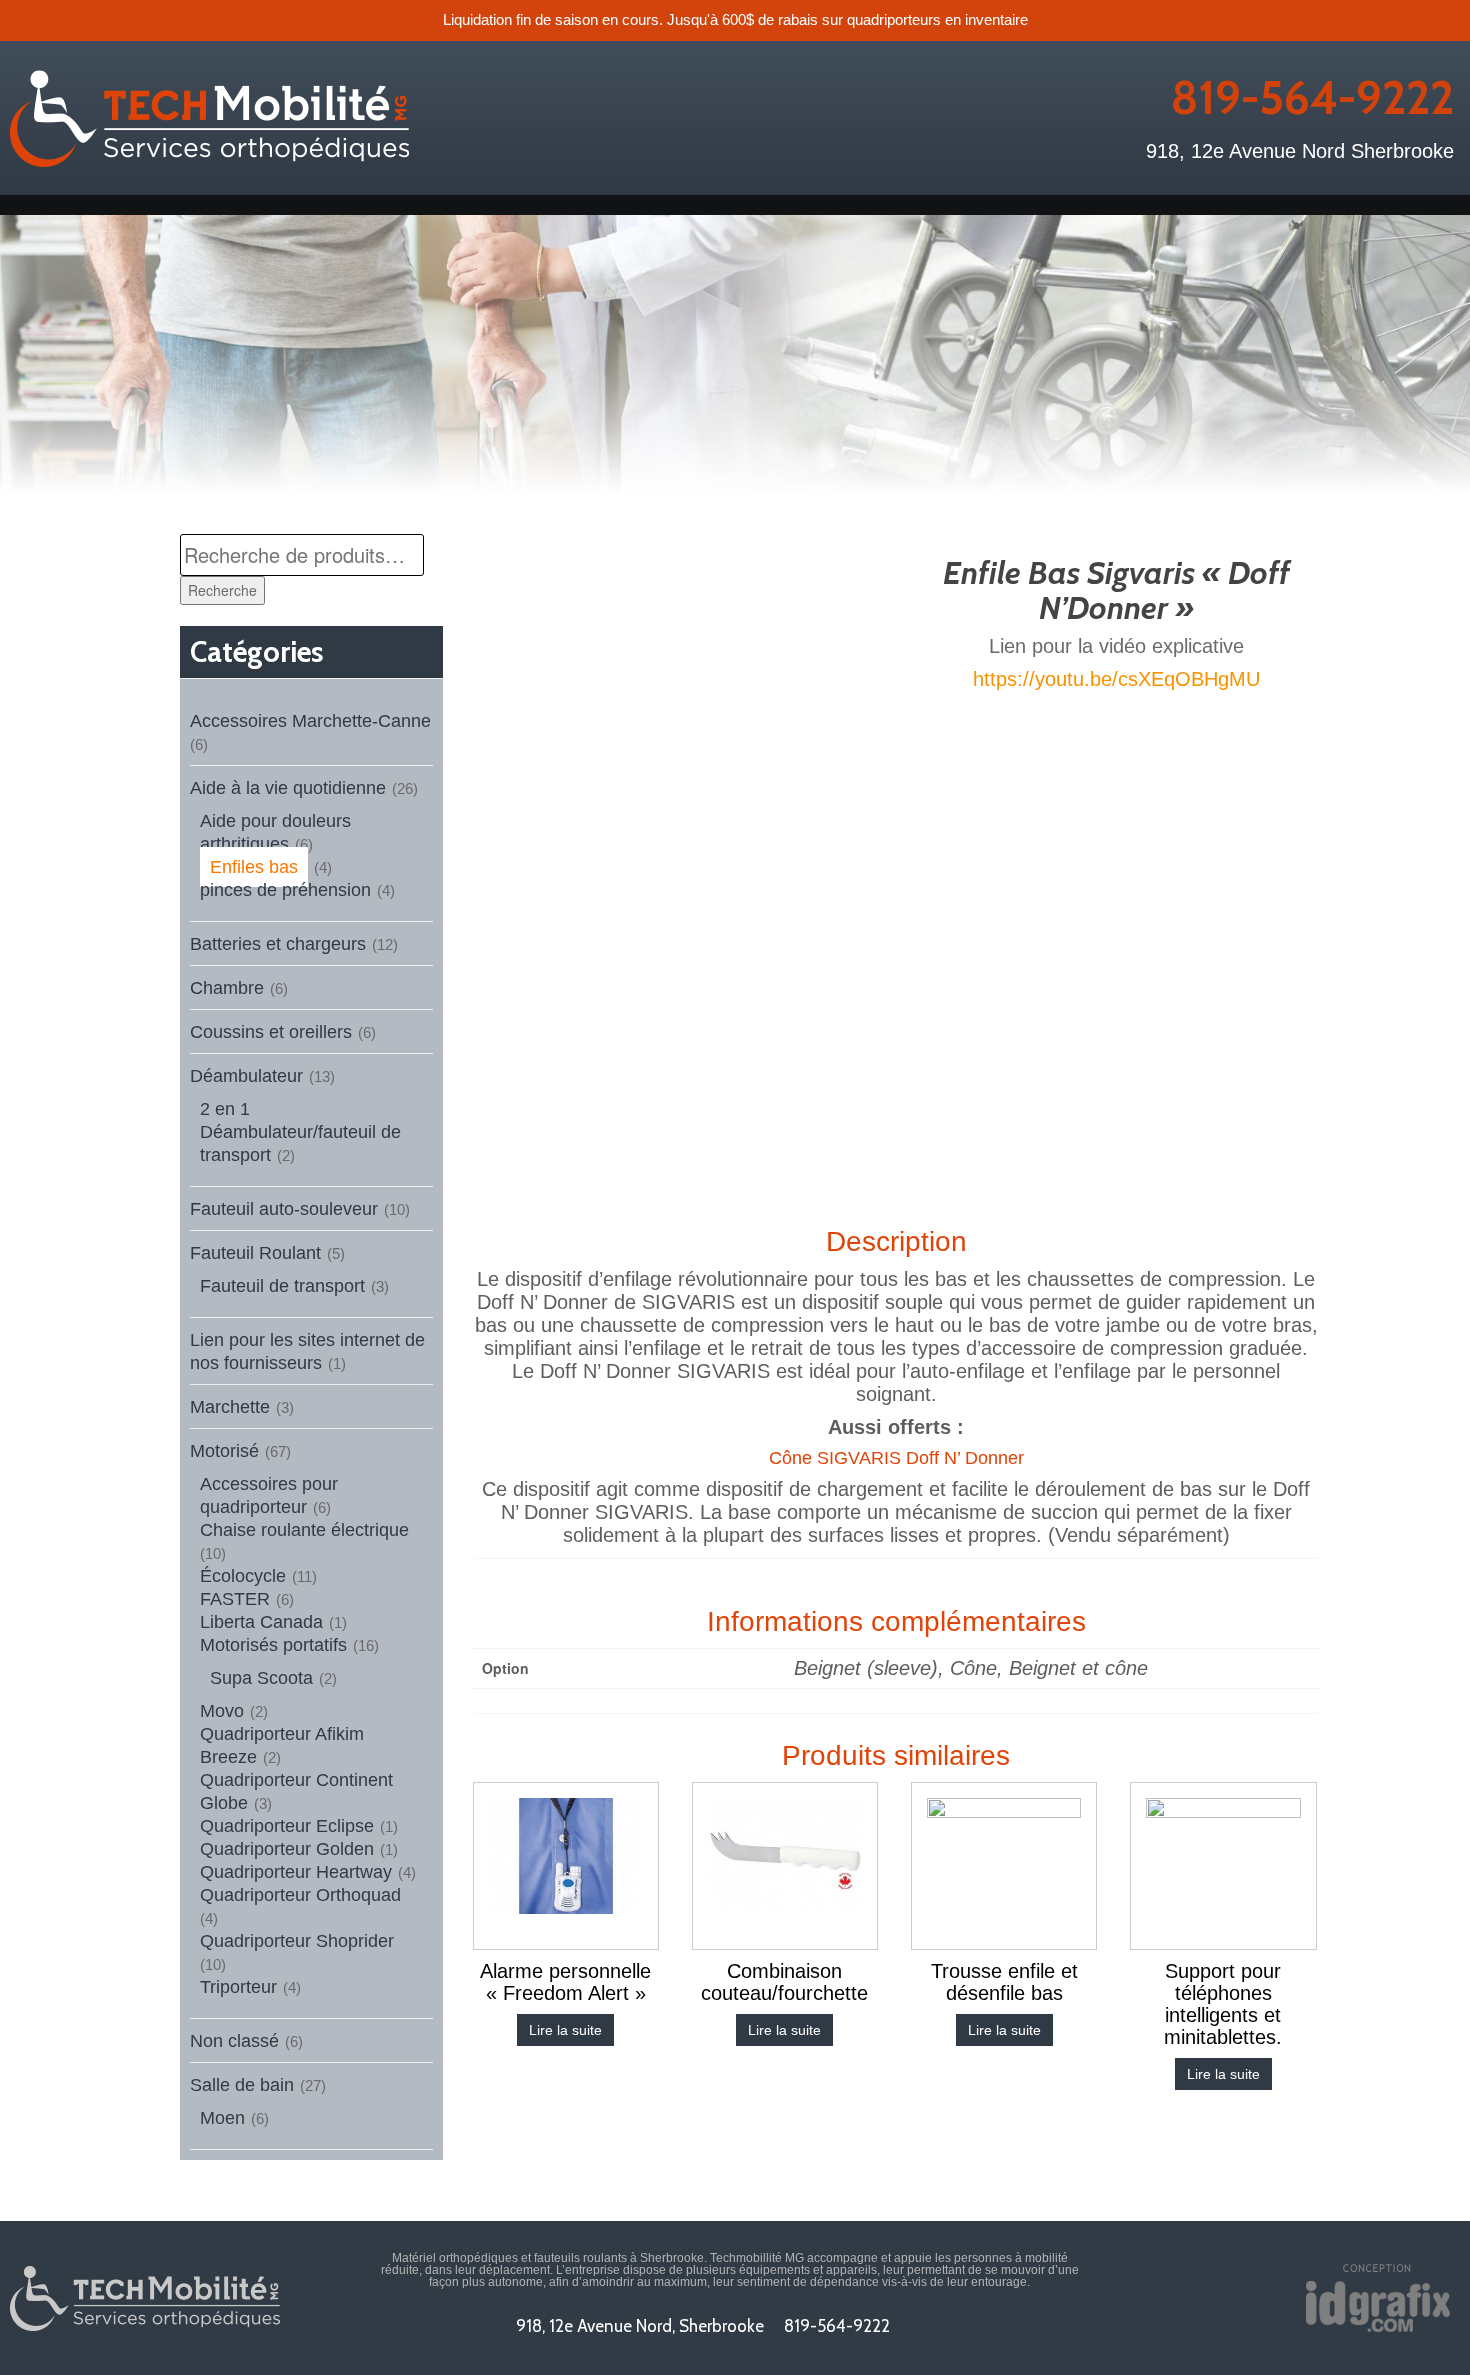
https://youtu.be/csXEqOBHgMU (1116, 679)
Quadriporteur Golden (287, 1849)
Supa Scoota (261, 1678)
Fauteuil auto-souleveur (284, 1209)
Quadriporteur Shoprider (297, 1941)
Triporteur (238, 1987)
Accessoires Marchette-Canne (310, 721)
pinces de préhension (285, 890)
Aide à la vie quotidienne (288, 788)
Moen (222, 2118)
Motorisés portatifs (273, 1645)
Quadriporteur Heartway (296, 1872)
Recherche (222, 590)
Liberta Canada (261, 1622)
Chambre (227, 988)
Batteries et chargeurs (278, 944)
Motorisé (224, 1451)
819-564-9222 (1312, 98)
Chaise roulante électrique (304, 1530)
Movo (222, 1711)
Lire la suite (565, 2030)
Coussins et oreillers (271, 1032)
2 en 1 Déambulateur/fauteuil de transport (300, 1132)
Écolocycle (243, 1576)
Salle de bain (242, 2085)
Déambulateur (246, 1076)
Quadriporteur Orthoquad (300, 1895)
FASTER (235, 1599)
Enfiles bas (254, 867)
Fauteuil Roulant (255, 1253)
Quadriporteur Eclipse (287, 1826)
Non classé (234, 2041)
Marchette (230, 1407)
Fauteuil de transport (282, 1286)
